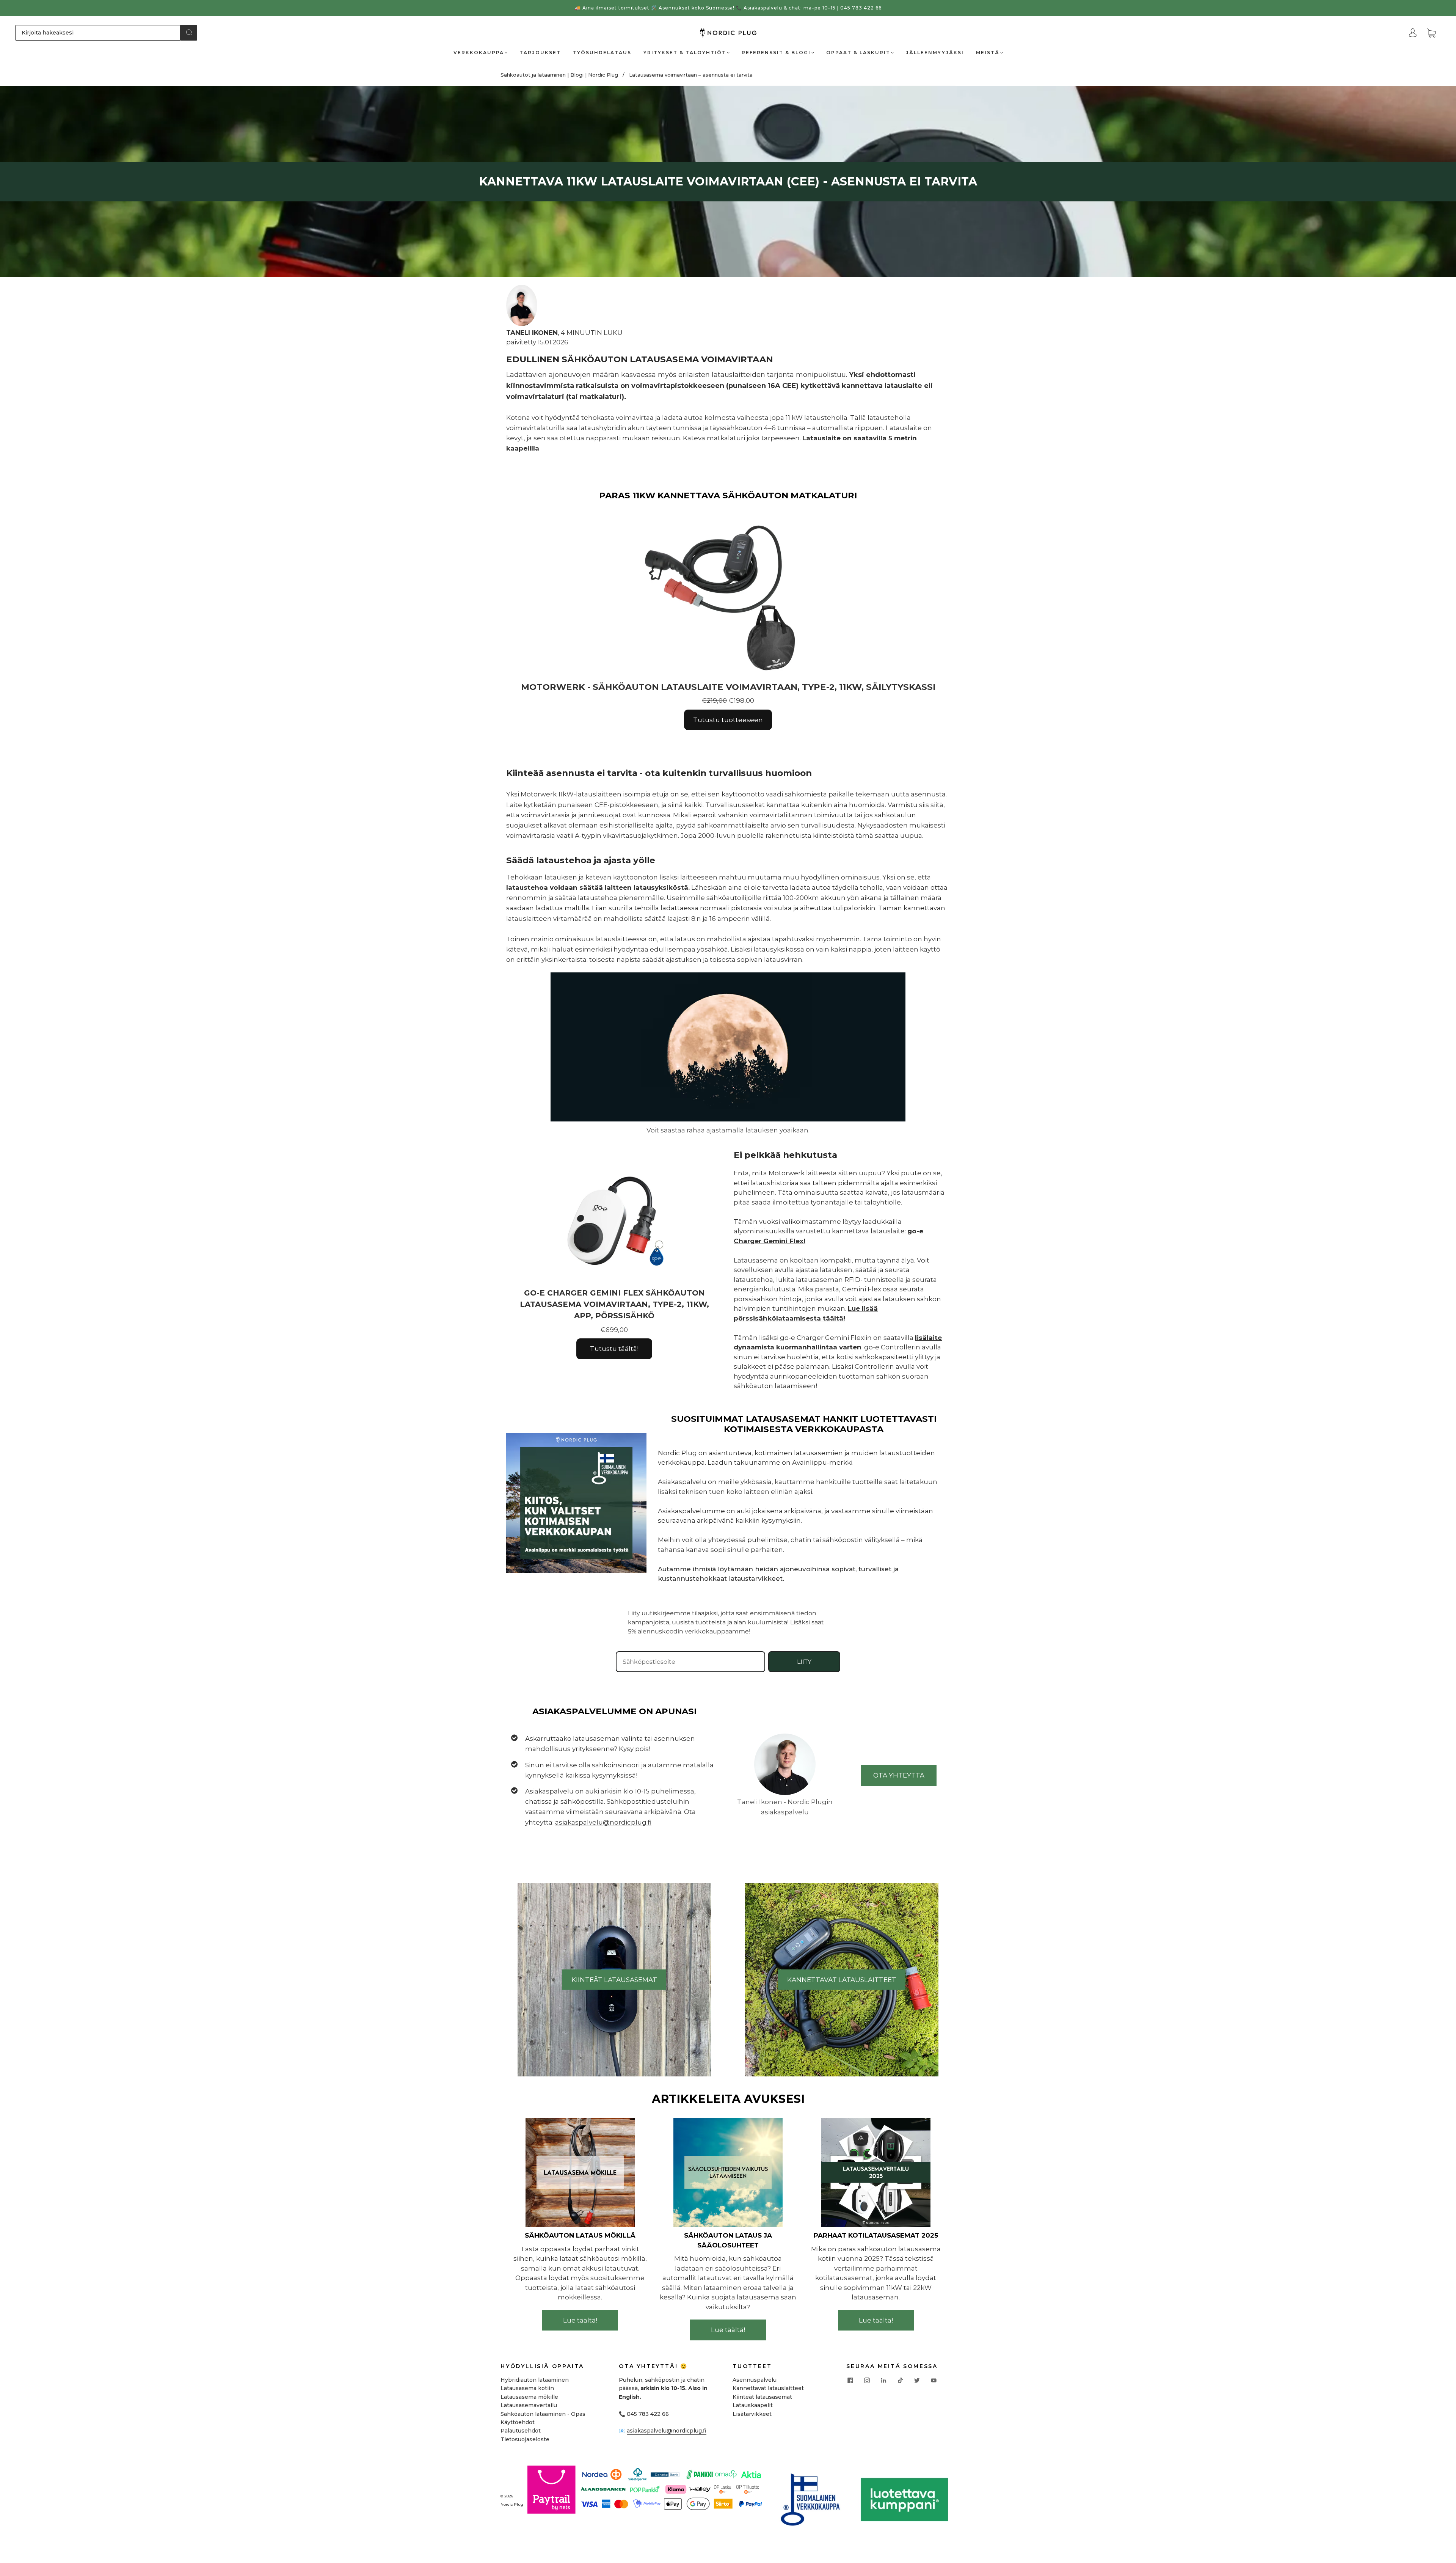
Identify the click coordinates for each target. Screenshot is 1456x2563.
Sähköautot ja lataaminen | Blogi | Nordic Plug (559, 75)
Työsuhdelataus (602, 53)
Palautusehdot (521, 2431)
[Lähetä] (189, 32)
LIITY (804, 1662)
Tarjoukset (540, 53)
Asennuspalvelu (755, 2380)
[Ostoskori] (1431, 33)
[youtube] (934, 2380)
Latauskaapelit (753, 2405)
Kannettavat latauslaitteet (768, 2388)
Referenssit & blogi (776, 53)
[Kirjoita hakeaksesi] (98, 33)
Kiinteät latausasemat (762, 2397)
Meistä (988, 53)
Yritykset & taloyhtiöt (685, 53)
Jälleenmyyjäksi (935, 53)
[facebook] (850, 2380)
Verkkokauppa (479, 53)
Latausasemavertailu (529, 2405)
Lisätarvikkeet (752, 2414)
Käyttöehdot (518, 2422)
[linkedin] (883, 2380)
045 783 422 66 (648, 2414)
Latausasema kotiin (527, 2388)
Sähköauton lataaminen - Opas (543, 2414)
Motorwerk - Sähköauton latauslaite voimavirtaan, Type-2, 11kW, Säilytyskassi (728, 687)
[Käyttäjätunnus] (1413, 33)
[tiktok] (900, 2380)
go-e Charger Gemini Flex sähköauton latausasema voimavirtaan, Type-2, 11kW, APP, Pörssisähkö (614, 1304)
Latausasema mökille (529, 2397)
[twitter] (917, 2380)
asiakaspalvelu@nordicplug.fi (667, 2431)
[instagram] (867, 2380)
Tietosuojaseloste (525, 2439)
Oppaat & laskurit (858, 53)
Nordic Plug (512, 2504)
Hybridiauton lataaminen (535, 2380)
